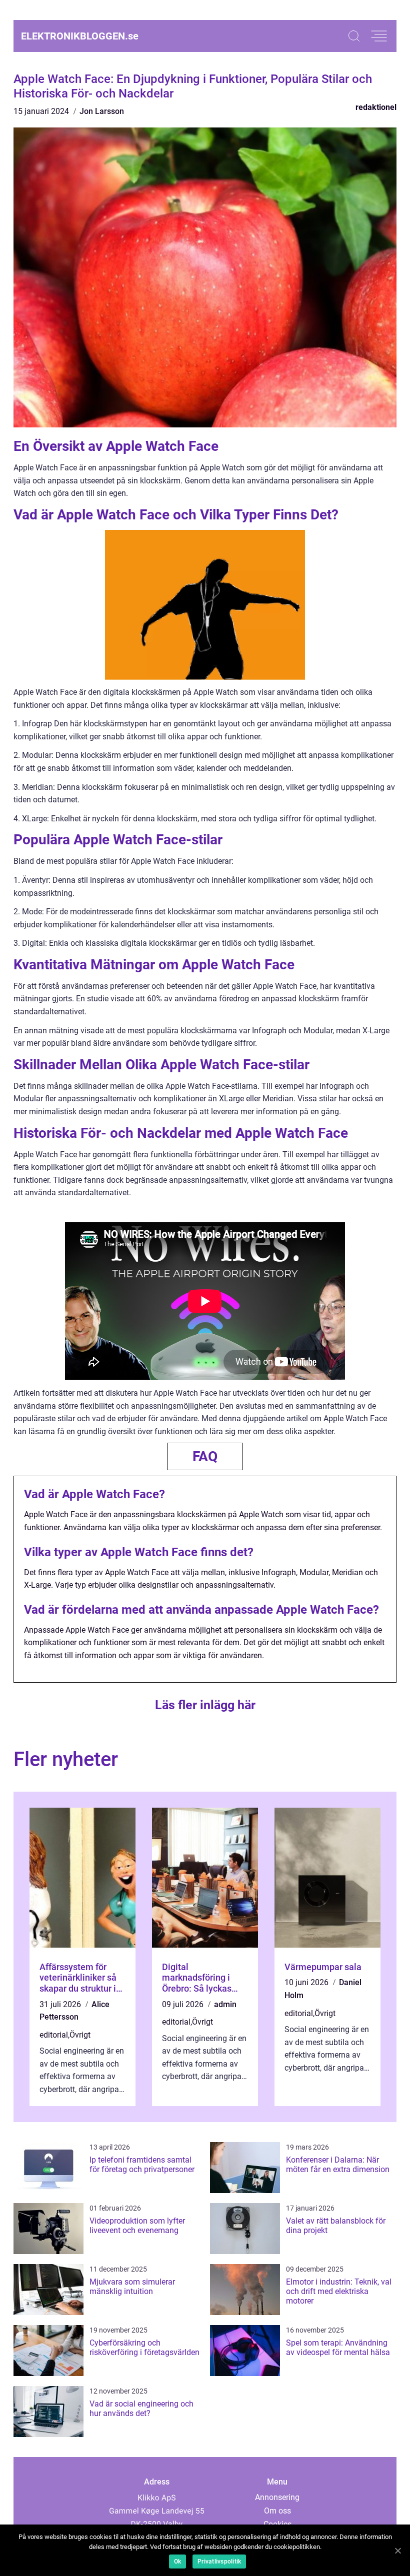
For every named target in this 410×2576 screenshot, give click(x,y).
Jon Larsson (102, 111)
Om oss (277, 2511)
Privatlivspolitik (219, 2562)
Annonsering (277, 2497)
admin (225, 2004)
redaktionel (376, 107)
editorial (54, 2035)
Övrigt (80, 2035)
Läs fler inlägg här (205, 1705)
